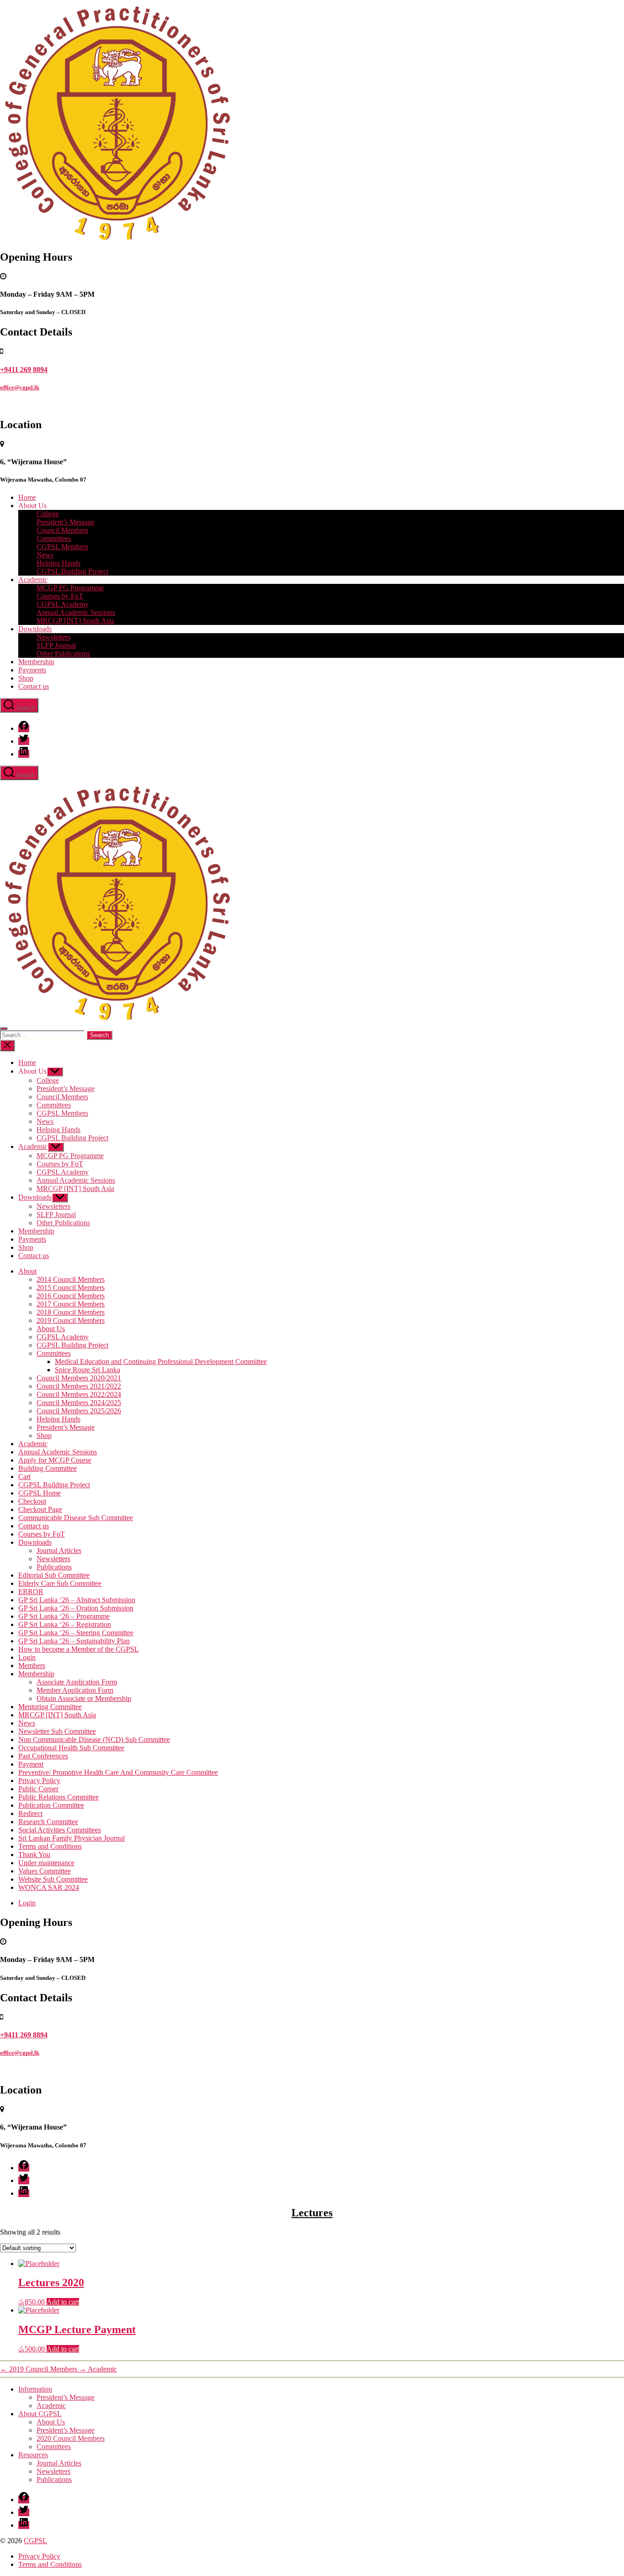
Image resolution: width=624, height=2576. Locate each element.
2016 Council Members (71, 1296)
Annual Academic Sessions (76, 612)
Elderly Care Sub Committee (60, 1583)
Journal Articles (59, 1550)
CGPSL (35, 2541)
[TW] (24, 741)
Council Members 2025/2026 (79, 1411)
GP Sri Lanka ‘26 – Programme (64, 1616)
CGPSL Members (62, 547)
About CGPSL (40, 2414)
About (27, 1271)
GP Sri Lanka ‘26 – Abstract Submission (77, 1600)
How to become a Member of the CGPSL (79, 1649)
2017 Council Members (71, 1304)
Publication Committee (51, 1805)
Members (32, 1666)
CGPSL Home (40, 1493)
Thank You (34, 1855)
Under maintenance (46, 1863)
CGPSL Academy (63, 604)
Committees (54, 538)
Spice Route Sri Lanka (87, 1370)
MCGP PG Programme (70, 588)
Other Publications (63, 653)
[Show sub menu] (55, 1072)
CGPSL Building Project (72, 571)
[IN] (24, 754)
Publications (54, 1567)
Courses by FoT (60, 596)
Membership (36, 662)
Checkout (32, 1501)
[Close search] (7, 1046)
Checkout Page (40, 1509)
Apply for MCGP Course (55, 1460)
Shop (26, 678)
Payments (32, 670)
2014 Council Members (71, 1279)
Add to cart (63, 2302)
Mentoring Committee (50, 1707)
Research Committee (48, 1822)
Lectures (312, 2213)
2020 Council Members (71, 2438)
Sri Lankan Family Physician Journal (71, 1838)
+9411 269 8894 (24, 370)
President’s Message (66, 522)
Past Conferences (43, 1756)
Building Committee (48, 1468)
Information (35, 2389)
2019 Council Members (71, 1320)
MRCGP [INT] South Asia (75, 621)
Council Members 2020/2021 (79, 1378)
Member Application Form (75, 1690)
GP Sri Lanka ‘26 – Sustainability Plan (74, 1641)
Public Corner (38, 1789)
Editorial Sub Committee (54, 1575)
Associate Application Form (77, 1682)
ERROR (31, 1592)
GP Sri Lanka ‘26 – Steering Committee (76, 1633)
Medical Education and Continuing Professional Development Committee (161, 1361)
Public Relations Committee (58, 1797)
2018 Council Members (71, 1312)
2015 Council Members (71, 1288)
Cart (24, 1477)
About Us (51, 1329)
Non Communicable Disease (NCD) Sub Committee (94, 1739)
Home (27, 497)
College (48, 514)
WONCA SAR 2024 (49, 1887)
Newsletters (53, 637)
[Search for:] (43, 1035)
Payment (31, 1764)
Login (27, 1657)
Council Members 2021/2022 (79, 1386)
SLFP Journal (56, 645)
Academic (33, 580)
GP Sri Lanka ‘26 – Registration (65, 1624)
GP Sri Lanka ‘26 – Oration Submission (76, 1608)
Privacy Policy (39, 1781)
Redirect (30, 1813)
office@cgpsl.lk (20, 387)
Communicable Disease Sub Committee (76, 1518)
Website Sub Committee (53, 1879)
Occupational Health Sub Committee (71, 1748)
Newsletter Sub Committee (57, 1731)
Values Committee (45, 1871)
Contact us (34, 686)
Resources (33, 2455)
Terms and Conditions (50, 1846)
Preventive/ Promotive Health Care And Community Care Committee (118, 1772)
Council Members (62, 530)
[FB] (24, 728)
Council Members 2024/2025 (79, 1403)
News (45, 555)
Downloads (35, 629)
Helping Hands (58, 563)
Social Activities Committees (60, 1830)
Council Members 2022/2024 (79, 1394)
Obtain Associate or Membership (84, 1698)
